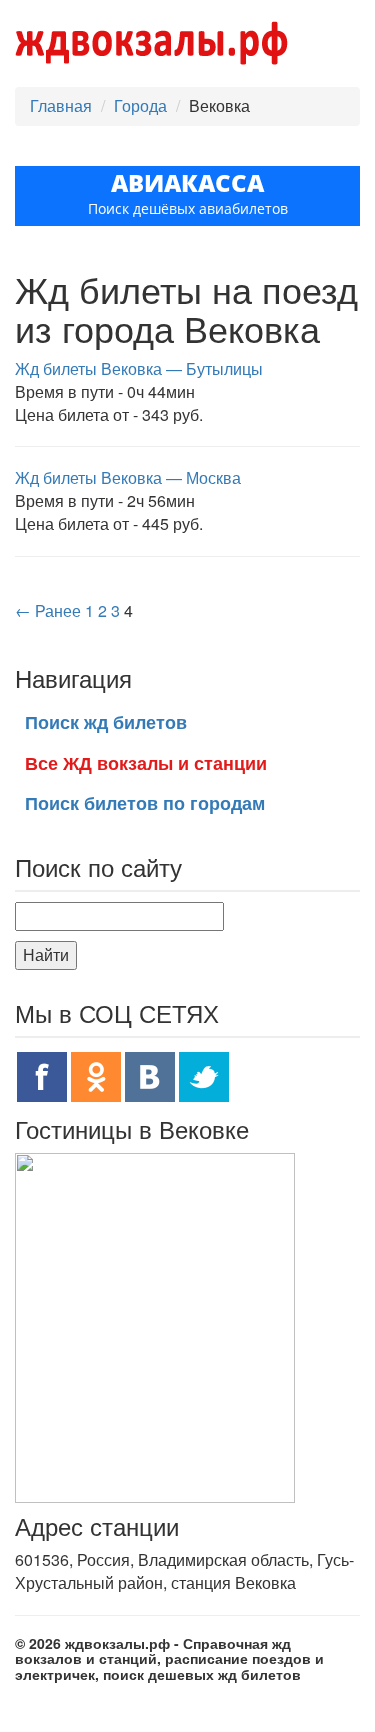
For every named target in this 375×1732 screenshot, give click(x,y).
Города (140, 105)
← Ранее (48, 610)
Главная (61, 105)
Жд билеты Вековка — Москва (128, 477)
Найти (46, 954)
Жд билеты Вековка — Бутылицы (139, 368)
